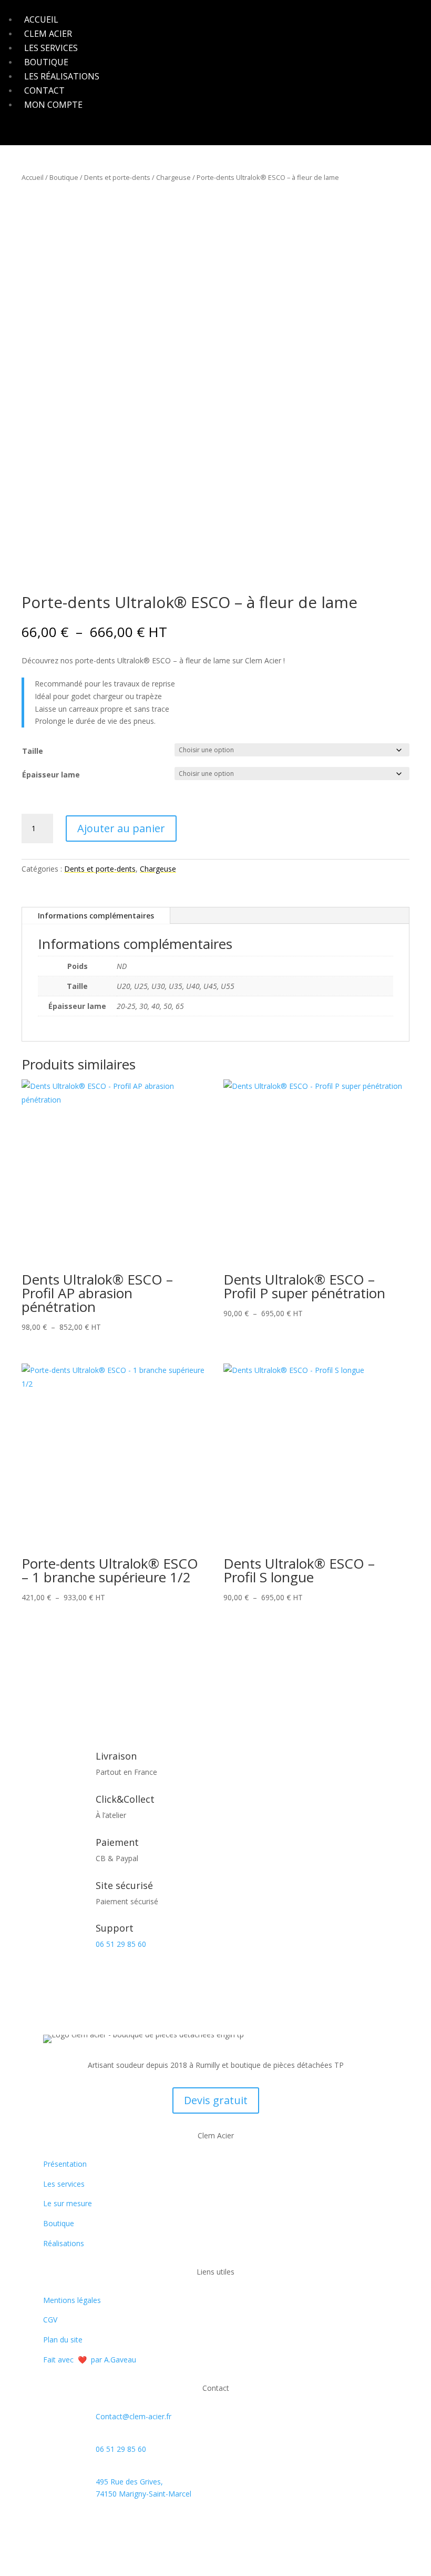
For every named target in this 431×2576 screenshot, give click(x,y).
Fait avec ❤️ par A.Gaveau (90, 2360)
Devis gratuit (216, 2100)
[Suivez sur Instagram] (73, 2524)
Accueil (33, 177)
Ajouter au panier (121, 828)
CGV (50, 2320)
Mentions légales (72, 2300)
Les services (64, 2184)
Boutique (64, 177)
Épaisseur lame (51, 775)
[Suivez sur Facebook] (52, 2524)
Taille (33, 751)
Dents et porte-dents (117, 177)
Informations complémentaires (96, 916)
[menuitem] (41, 19)
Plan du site (63, 2340)
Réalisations (64, 2243)
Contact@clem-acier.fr (134, 2416)
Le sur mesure (68, 2203)
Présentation (65, 2164)
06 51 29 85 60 (121, 1944)
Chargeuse (173, 177)
